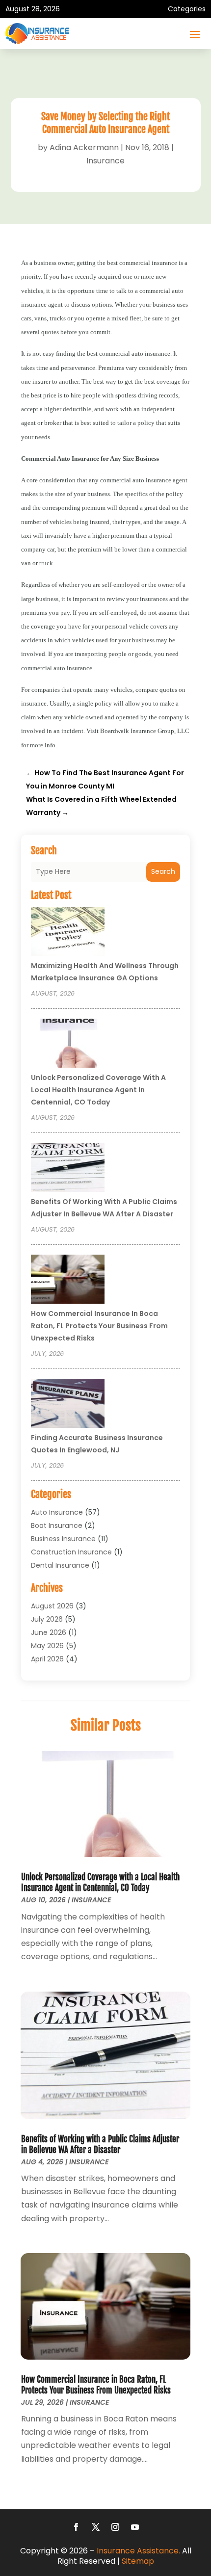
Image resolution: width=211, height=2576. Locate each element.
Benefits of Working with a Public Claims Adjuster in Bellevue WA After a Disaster (100, 2144)
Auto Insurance (57, 1512)
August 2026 (52, 1606)
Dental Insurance (60, 1565)
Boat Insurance (57, 1525)
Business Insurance (63, 1539)
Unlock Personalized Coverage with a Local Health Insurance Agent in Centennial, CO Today (98, 1090)
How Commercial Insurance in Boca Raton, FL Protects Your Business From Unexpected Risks (99, 1326)
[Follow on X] (96, 2527)
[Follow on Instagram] (115, 2527)
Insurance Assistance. (138, 2551)
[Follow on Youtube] (135, 2527)
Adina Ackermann (84, 147)
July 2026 (47, 1619)
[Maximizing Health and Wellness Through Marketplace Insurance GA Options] (68, 933)
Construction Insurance (71, 1552)
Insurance (105, 161)
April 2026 (47, 1659)
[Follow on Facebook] (76, 2527)
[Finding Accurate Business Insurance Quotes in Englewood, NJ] (68, 1405)
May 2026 (47, 1646)
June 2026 (49, 1632)
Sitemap (138, 2561)
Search (163, 871)
